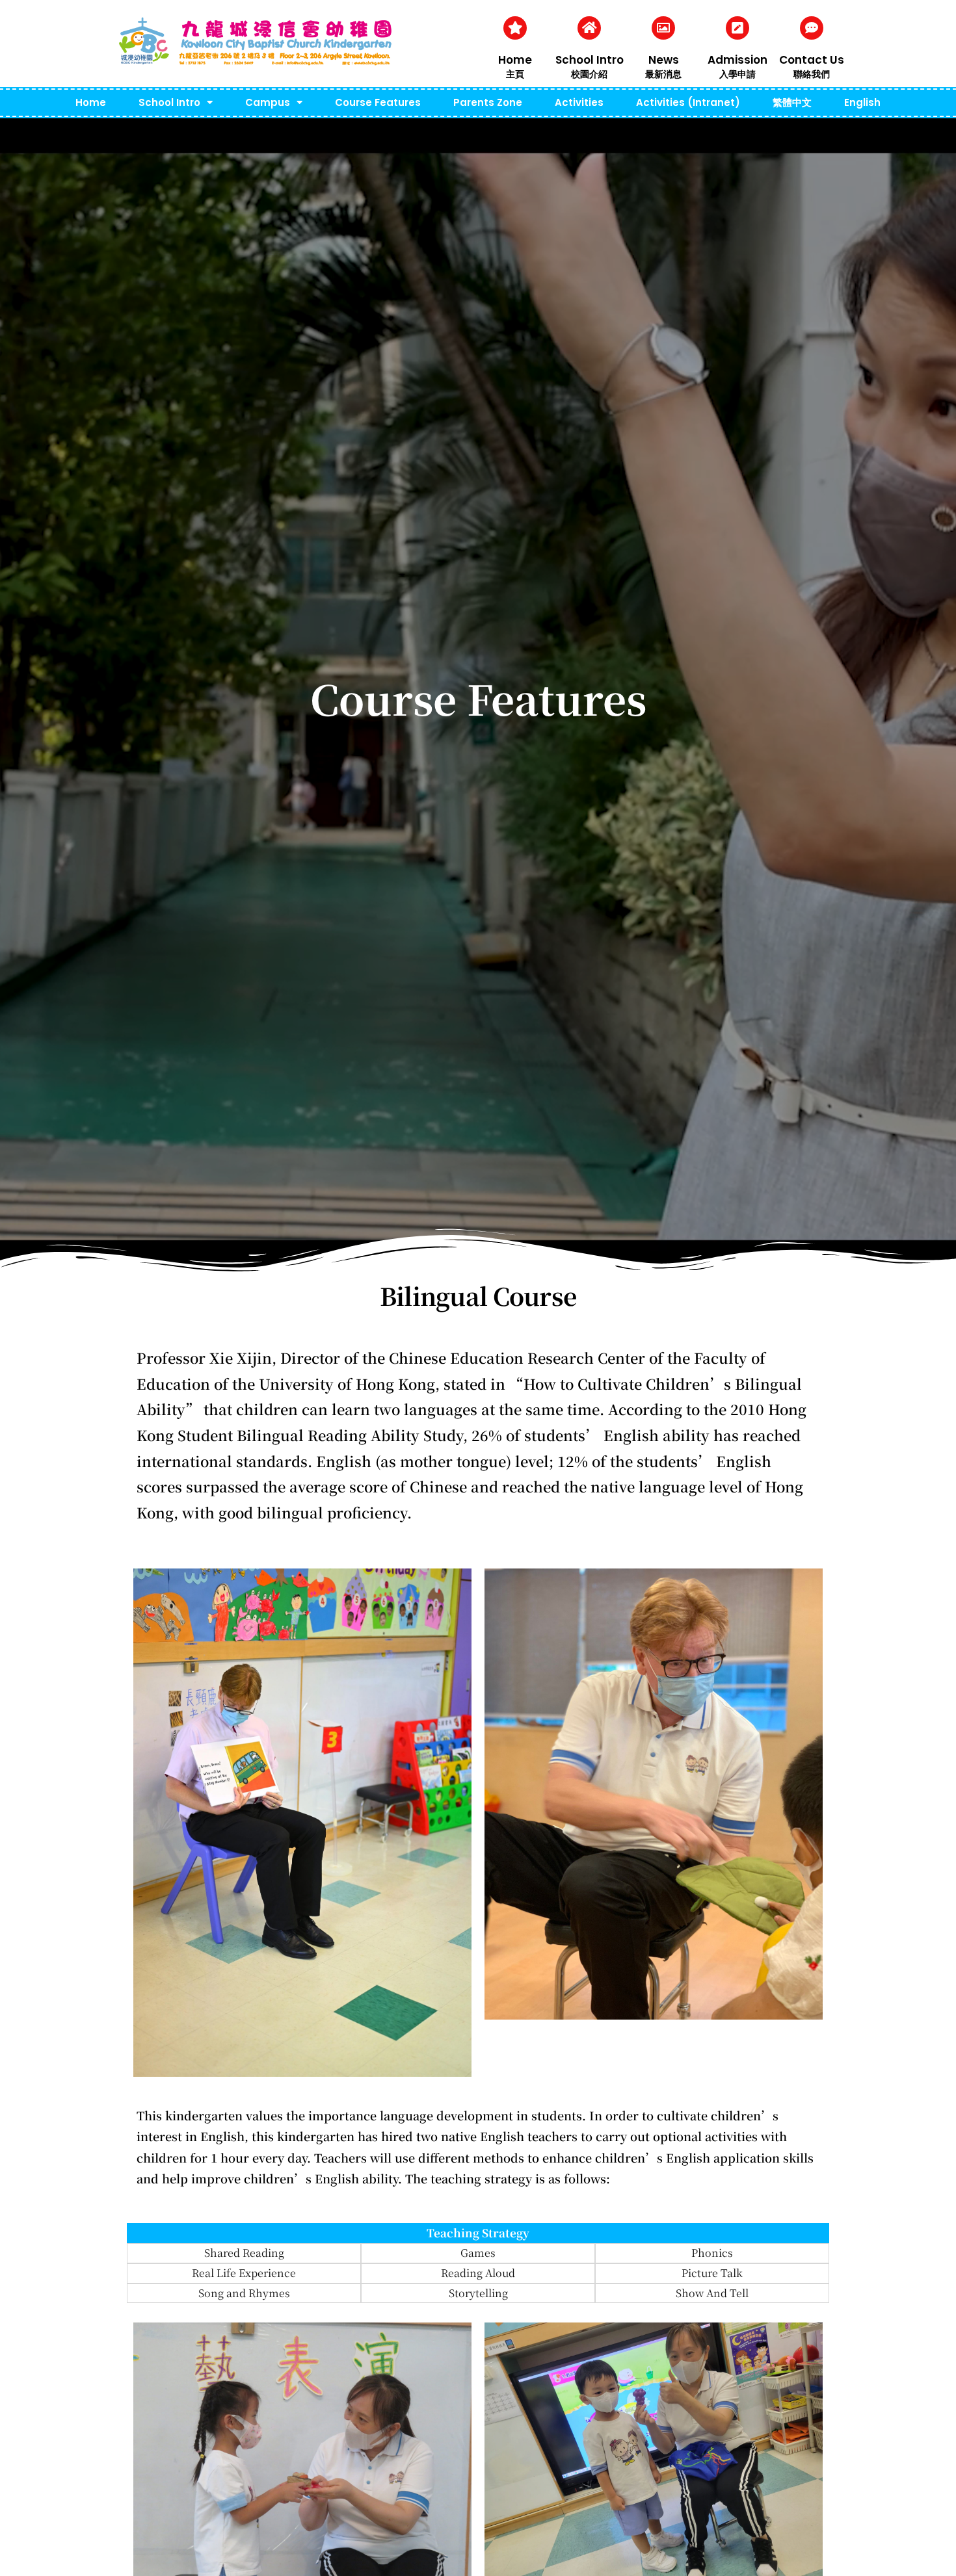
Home (515, 60)
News (664, 60)
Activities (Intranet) (688, 102)
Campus (268, 102)
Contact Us (812, 60)
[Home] (515, 28)
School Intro (590, 60)
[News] (663, 28)
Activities (579, 102)
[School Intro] (589, 28)
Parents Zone (488, 102)
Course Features (378, 102)
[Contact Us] (812, 28)
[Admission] (737, 28)
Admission (737, 60)
